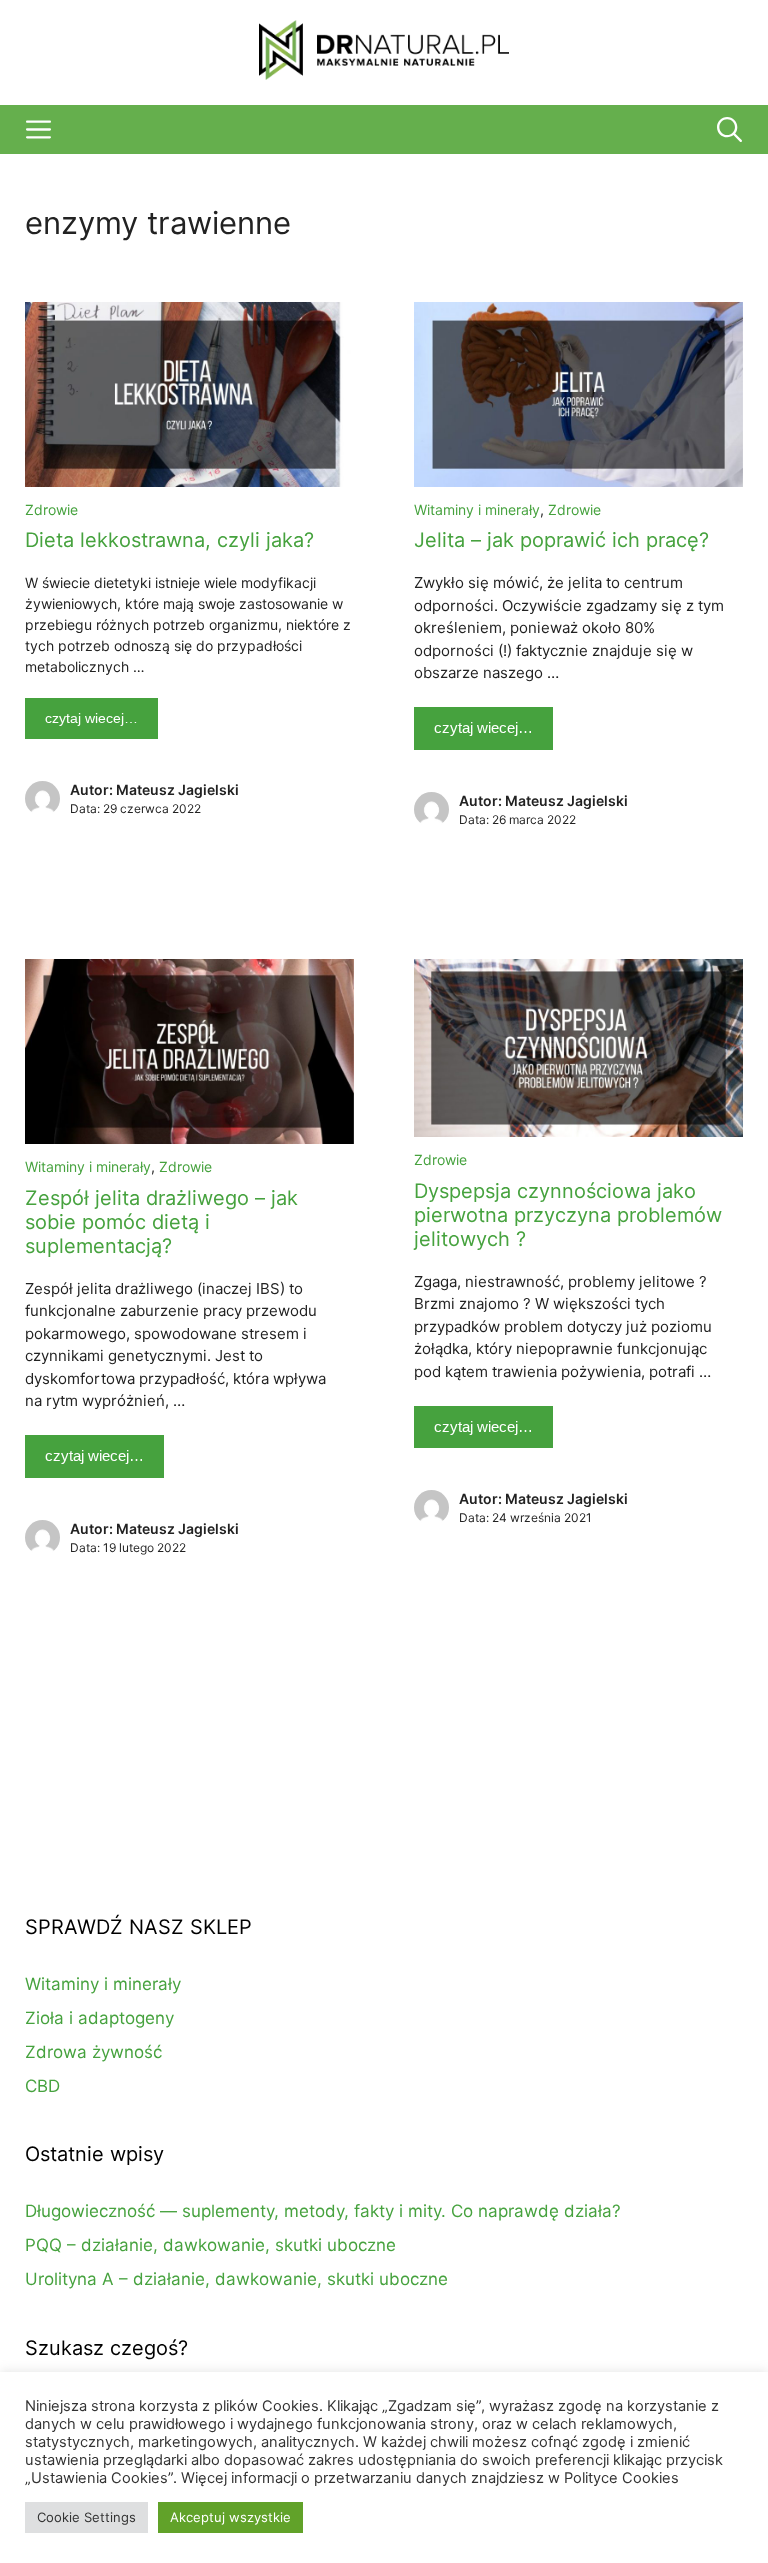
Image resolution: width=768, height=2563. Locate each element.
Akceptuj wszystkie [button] (230, 2517)
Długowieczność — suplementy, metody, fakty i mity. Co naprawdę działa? (323, 2211)
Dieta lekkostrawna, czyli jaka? (169, 540)
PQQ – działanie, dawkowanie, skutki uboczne (210, 2245)
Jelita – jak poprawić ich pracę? (561, 540)
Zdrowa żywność (93, 2052)
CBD (42, 2086)
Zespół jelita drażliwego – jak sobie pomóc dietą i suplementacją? (161, 1222)
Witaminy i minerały (477, 509)
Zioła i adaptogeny (99, 2018)
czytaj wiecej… (91, 718)
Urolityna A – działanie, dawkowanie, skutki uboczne (236, 2279)
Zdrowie (51, 509)
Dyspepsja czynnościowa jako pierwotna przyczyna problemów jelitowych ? (568, 1215)
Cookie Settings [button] (86, 2517)
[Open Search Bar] (729, 129)
